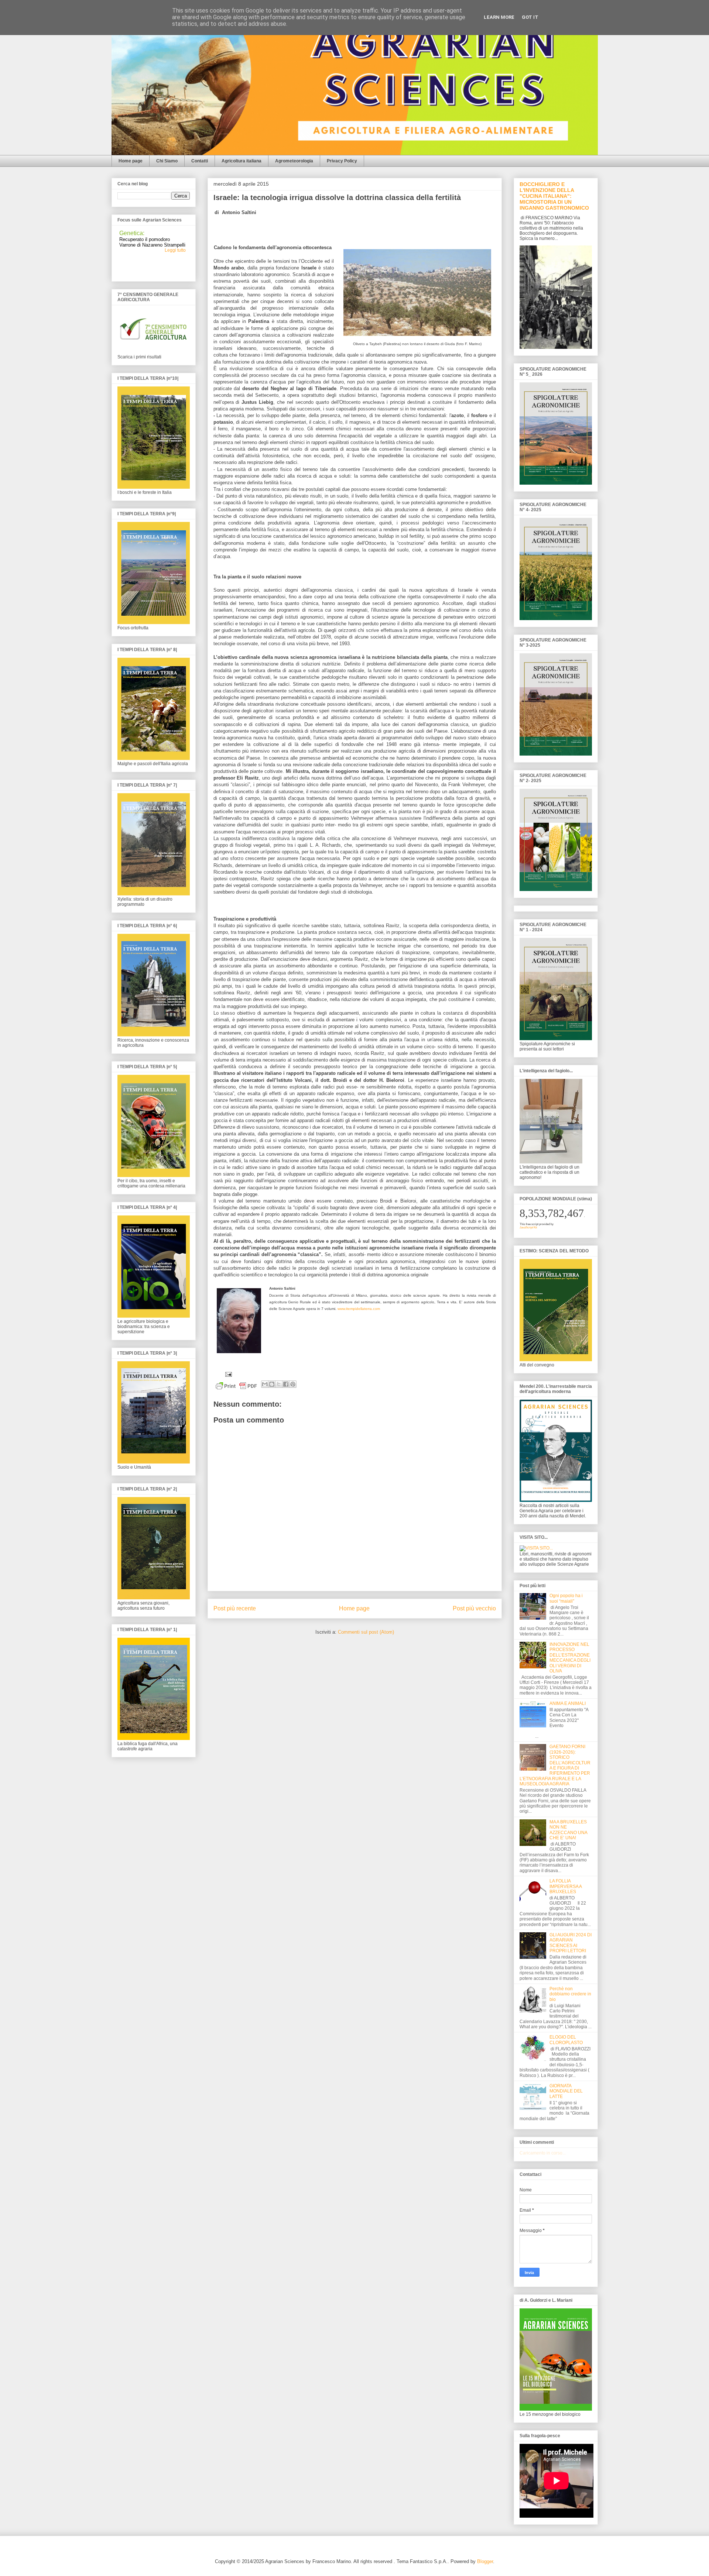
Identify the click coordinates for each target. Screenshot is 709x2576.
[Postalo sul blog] (272, 1384)
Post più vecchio (474, 1608)
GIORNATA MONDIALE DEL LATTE (566, 2091)
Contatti (200, 161)
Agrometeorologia (294, 161)
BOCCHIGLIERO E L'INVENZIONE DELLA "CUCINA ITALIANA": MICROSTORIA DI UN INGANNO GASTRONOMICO (554, 196)
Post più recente (235, 1608)
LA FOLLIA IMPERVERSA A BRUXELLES (566, 1886)
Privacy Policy (342, 161)
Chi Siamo (167, 161)
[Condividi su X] (279, 1384)
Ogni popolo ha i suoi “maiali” (566, 1598)
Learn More (499, 17)
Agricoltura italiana (242, 161)
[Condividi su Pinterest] (293, 1384)
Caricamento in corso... (543, 2153)
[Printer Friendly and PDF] (236, 1387)
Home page (131, 161)
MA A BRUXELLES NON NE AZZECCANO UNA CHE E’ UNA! (568, 1830)
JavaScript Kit (528, 1227)
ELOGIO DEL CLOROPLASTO (566, 2040)
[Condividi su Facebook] (286, 1384)
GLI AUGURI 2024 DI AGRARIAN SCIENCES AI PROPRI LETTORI (571, 1943)
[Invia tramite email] (265, 1384)
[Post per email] (228, 1374)
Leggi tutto (175, 241)
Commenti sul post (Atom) (366, 1632)
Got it (530, 17)
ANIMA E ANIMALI (568, 1703)
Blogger (485, 2561)
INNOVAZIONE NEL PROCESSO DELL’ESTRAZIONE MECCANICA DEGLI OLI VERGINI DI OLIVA (570, 1658)
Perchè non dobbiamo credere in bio (570, 1994)
